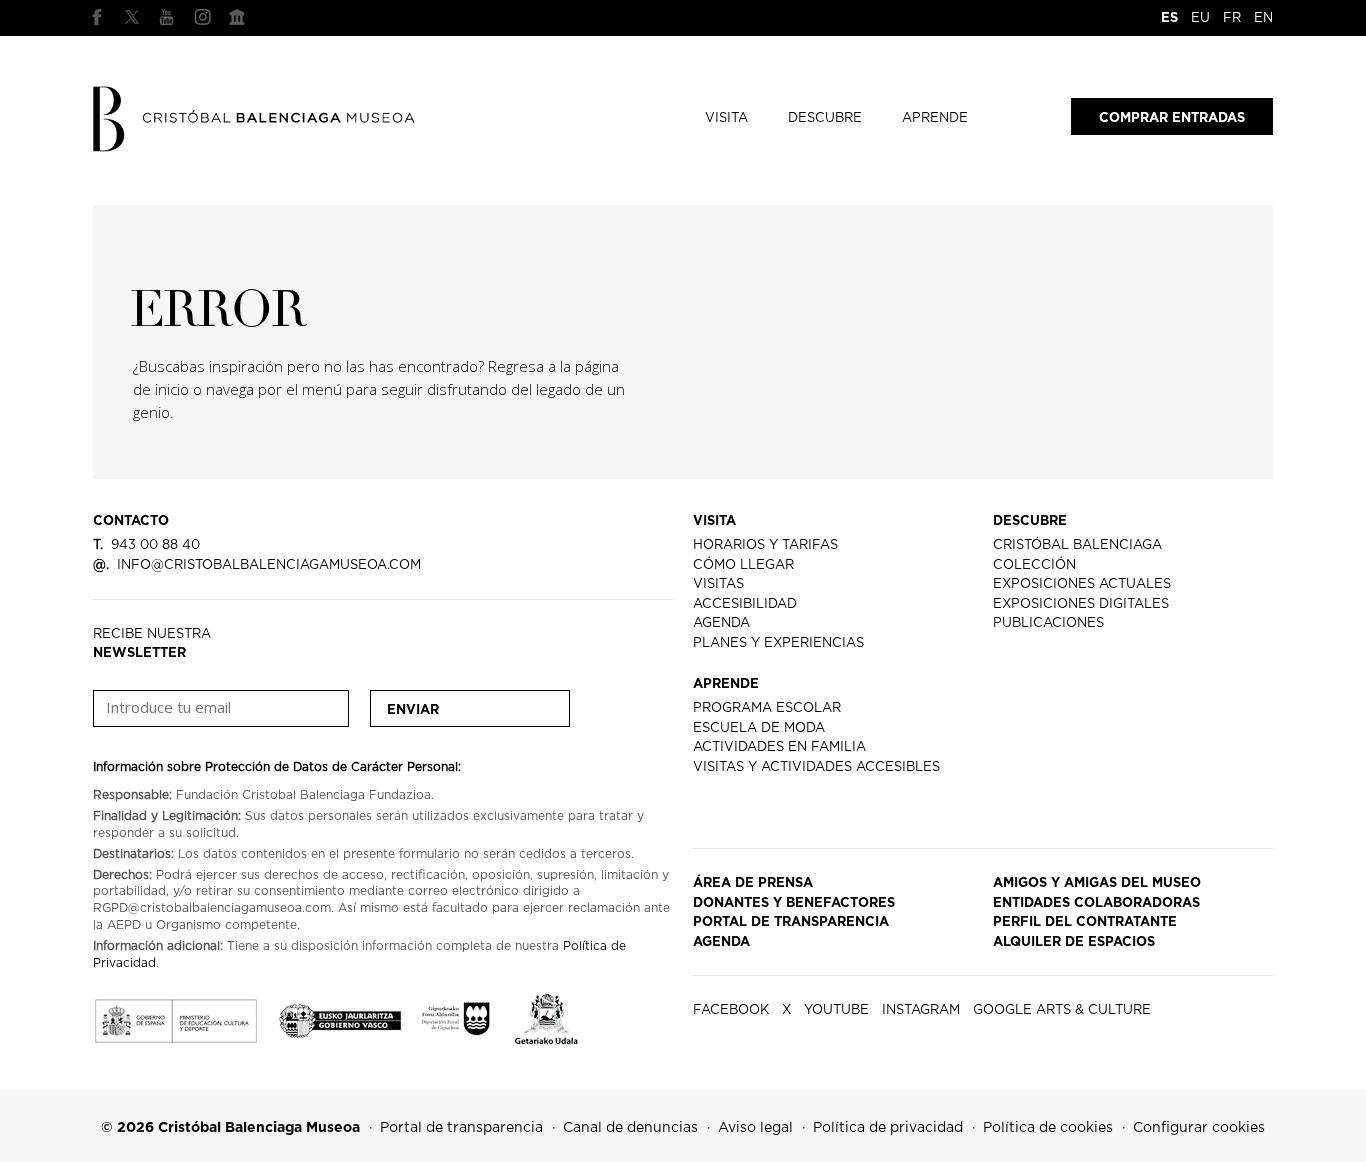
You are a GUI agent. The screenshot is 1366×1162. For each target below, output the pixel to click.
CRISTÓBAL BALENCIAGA (1077, 545)
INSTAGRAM (202, 17)
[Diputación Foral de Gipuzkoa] (458, 1016)
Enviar (413, 710)
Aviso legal (755, 1128)
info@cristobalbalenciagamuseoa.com (257, 565)
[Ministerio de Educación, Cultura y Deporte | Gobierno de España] (175, 1016)
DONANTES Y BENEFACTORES (794, 903)
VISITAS (718, 584)
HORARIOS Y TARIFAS (765, 545)
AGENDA (721, 623)
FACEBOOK (97, 17)
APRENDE (935, 118)
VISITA (726, 118)
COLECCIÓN (1034, 565)
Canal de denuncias (630, 1128)
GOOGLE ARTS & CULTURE (237, 17)
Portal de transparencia (461, 1128)
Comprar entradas (1172, 118)
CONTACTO (131, 521)
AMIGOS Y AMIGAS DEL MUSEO (1097, 883)
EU (1200, 18)
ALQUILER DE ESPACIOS (1074, 942)
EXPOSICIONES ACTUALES (1082, 584)
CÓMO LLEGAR (743, 565)
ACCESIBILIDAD (745, 604)
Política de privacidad (888, 1128)
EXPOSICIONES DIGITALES (1081, 604)
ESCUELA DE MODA (759, 728)
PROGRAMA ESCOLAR (767, 708)
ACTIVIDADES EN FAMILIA (779, 747)
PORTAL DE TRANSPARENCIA (791, 922)
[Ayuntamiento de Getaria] (546, 1016)
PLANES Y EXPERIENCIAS (778, 643)
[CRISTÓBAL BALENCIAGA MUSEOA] (255, 118)
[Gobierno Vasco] (340, 1014)
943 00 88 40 (146, 545)
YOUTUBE (167, 17)
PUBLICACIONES (1048, 623)
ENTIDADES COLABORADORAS (1096, 903)
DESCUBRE (825, 118)
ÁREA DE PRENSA (753, 883)
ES (1169, 18)
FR (1232, 18)
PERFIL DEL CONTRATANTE (1085, 922)
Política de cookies (1048, 1128)
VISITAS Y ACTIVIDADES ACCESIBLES (816, 767)
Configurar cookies (1199, 1128)
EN (1263, 18)
